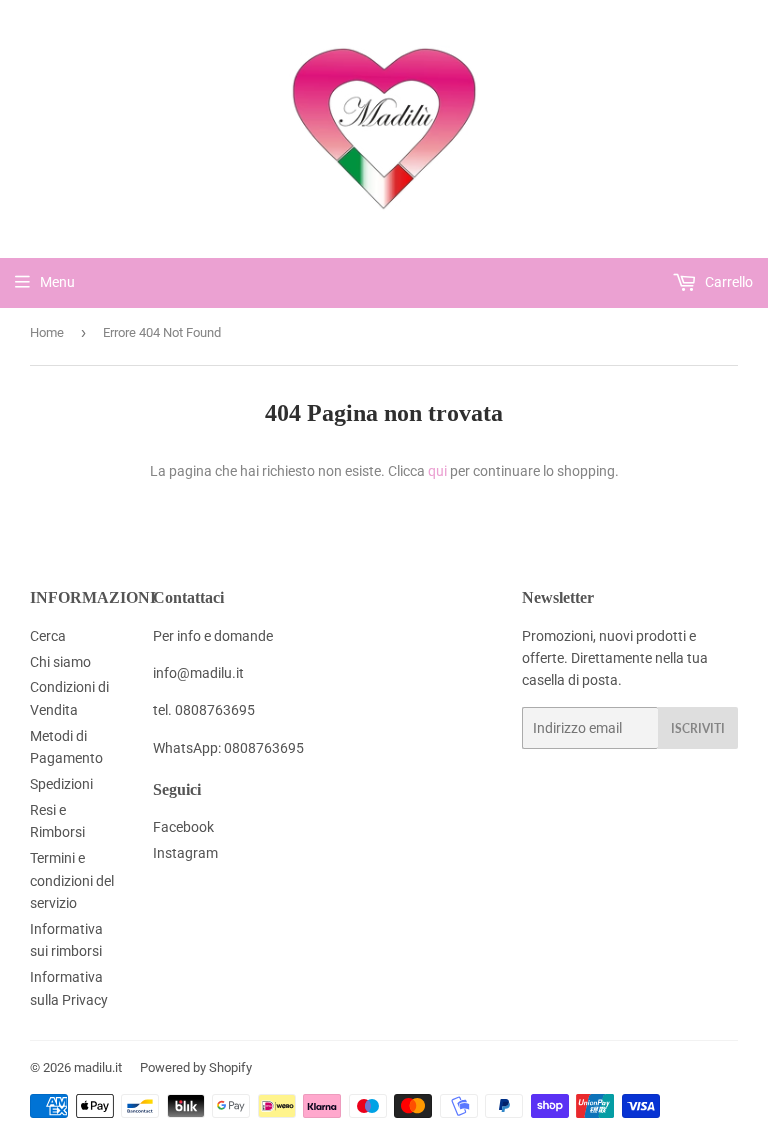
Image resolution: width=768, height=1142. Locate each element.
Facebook (183, 827)
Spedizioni (61, 784)
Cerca (48, 636)
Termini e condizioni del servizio (72, 880)
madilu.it (98, 1067)
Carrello (727, 282)
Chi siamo (60, 662)
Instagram (185, 853)
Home (47, 332)
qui (437, 471)
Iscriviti (698, 728)
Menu (57, 282)
